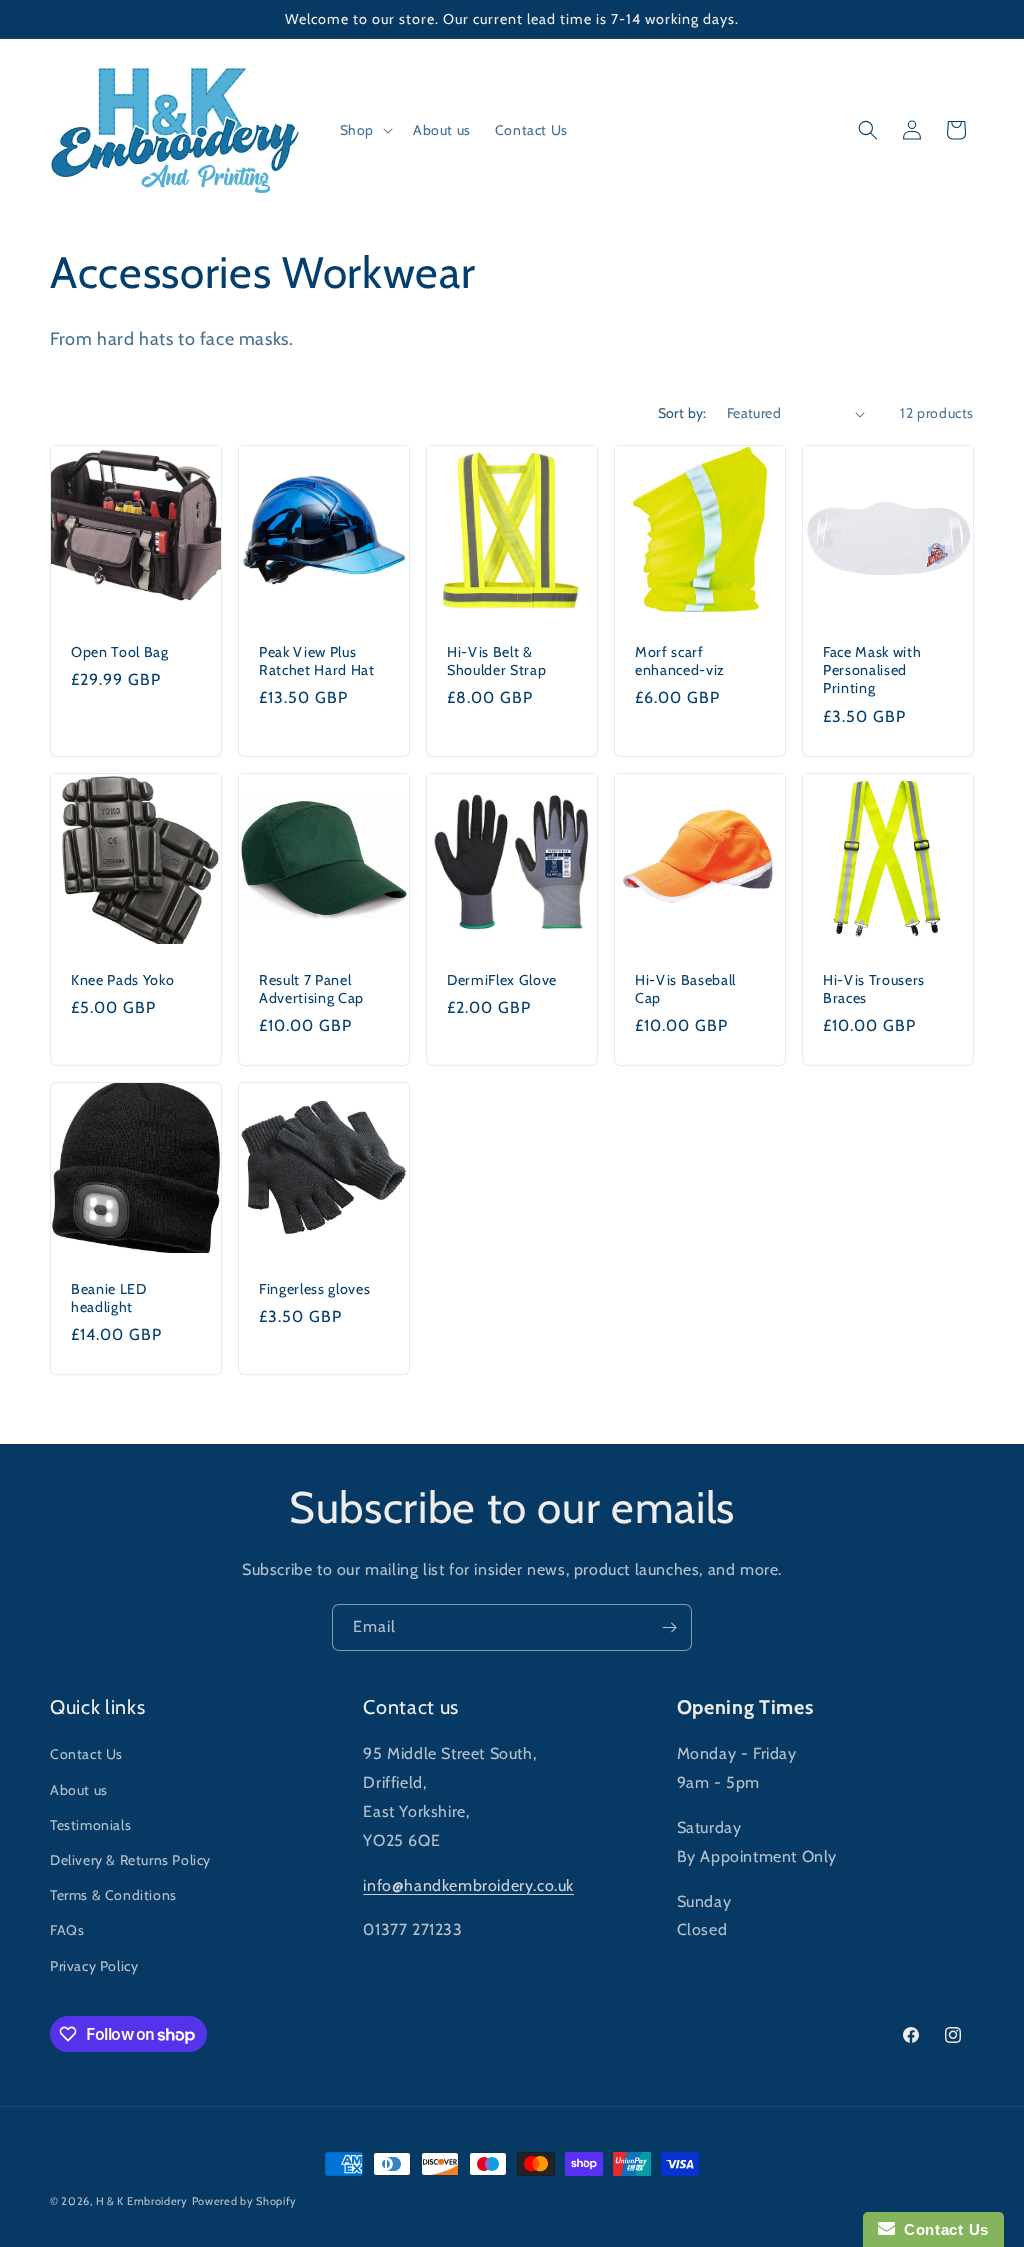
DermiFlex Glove (502, 980)
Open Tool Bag (120, 652)
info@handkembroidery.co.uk (468, 1885)
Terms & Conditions (113, 1895)
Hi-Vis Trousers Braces (874, 989)
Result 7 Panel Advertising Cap (311, 989)
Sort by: (682, 413)
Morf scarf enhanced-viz (680, 661)
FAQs (67, 1930)
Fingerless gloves (314, 1289)
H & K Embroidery (142, 2201)
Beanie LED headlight (109, 1298)
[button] (364, 130)
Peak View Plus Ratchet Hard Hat (317, 661)
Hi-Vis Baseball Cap (685, 989)
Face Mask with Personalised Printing (872, 670)
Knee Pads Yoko (122, 980)
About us (79, 1790)
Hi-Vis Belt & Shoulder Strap (496, 661)
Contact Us (86, 1754)
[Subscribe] (669, 1627)
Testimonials (90, 1825)
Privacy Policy (94, 1966)
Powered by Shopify (245, 2201)
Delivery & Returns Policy (130, 1860)
